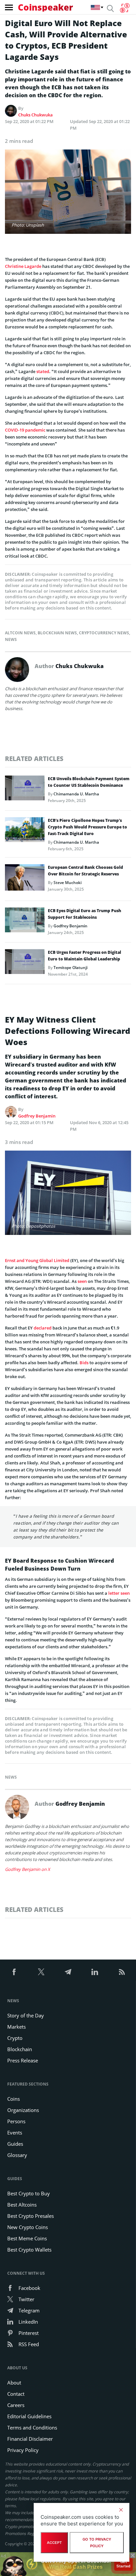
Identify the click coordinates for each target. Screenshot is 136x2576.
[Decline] (121, 2510)
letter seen (119, 1593)
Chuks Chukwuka (35, 115)
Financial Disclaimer (30, 2439)
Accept (54, 2543)
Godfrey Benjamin (70, 926)
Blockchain (20, 2049)
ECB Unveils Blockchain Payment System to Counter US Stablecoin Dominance (89, 782)
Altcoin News (20, 633)
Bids (84, 1363)
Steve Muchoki (68, 883)
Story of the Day (26, 2015)
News (11, 639)
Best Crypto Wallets (29, 2250)
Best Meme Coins (27, 2238)
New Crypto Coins (28, 2227)
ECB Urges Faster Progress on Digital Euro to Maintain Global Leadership (85, 956)
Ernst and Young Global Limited (37, 1260)
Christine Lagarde (23, 266)
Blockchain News (57, 633)
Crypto (15, 2038)
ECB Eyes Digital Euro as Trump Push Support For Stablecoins (85, 914)
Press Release (23, 2060)
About (14, 2383)
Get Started (124, 2563)
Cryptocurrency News (104, 633)
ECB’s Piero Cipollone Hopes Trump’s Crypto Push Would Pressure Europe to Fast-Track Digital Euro (87, 827)
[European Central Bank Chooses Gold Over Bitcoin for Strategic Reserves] (25, 879)
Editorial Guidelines (29, 2416)
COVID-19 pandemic (25, 430)
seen (82, 1281)
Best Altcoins (22, 2205)
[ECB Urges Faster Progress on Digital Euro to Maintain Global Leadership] (25, 963)
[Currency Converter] (125, 8)
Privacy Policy (23, 2450)
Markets (17, 2027)
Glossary (17, 2155)
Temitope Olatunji (70, 968)
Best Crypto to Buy (29, 2193)
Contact (16, 2394)
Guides (15, 2144)
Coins (14, 2099)
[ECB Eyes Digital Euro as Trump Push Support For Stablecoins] (25, 922)
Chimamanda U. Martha (76, 794)
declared (43, 1328)
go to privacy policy (97, 2543)
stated (43, 371)
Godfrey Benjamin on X (28, 1869)
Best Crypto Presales (31, 2216)
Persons (16, 2121)
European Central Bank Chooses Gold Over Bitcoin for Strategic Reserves (85, 871)
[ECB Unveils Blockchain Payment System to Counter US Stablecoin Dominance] (25, 790)
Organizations (23, 2110)
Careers (16, 2405)
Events (15, 2133)
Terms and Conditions (32, 2428)
